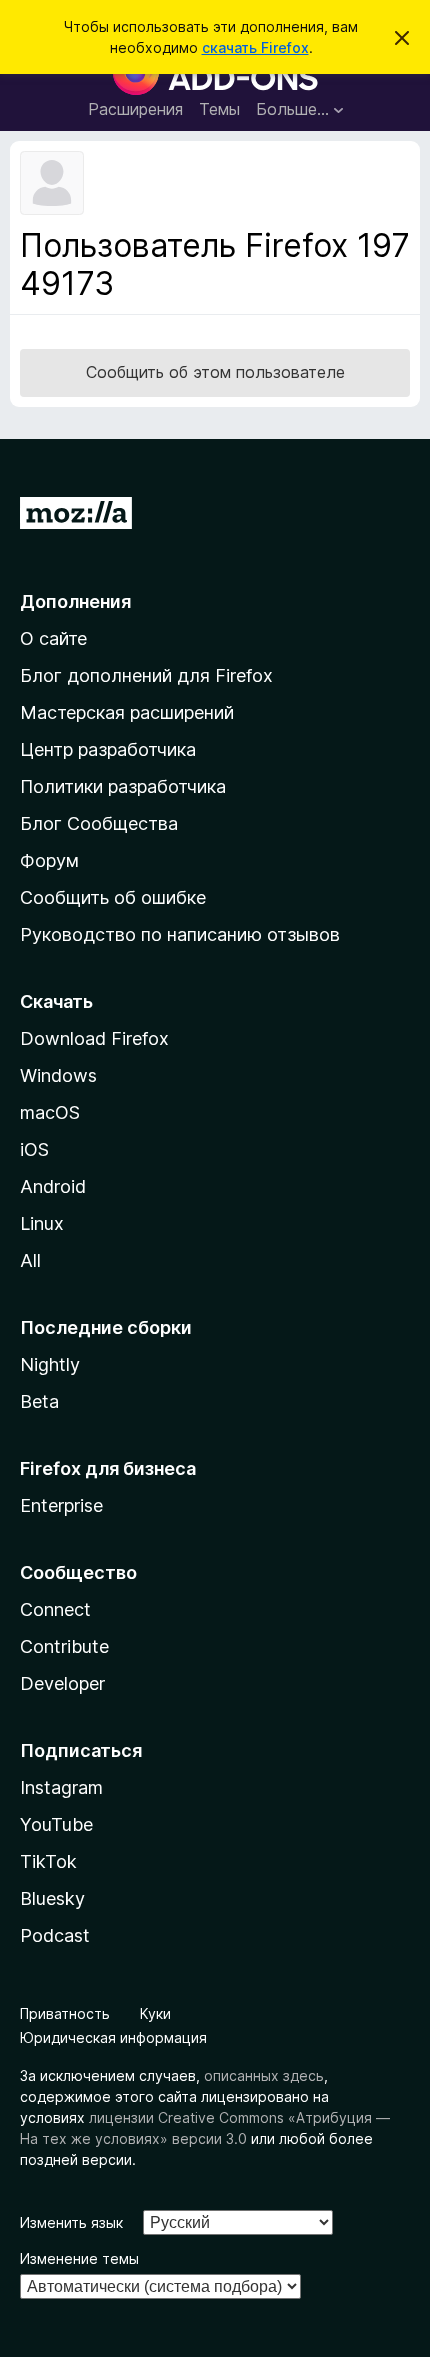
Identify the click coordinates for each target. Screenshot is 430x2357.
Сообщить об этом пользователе (215, 372)
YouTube (56, 1824)
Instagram (61, 1787)
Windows (58, 1075)
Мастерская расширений (127, 712)
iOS (34, 1149)
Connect (55, 1609)
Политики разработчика (123, 786)
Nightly (50, 1364)
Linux (42, 1223)
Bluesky (52, 1898)
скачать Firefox (255, 47)
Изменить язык (71, 2222)
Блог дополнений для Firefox (146, 675)
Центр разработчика (108, 749)
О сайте (53, 638)
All (30, 1260)
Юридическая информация (113, 2037)
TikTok (48, 1861)
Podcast (55, 1935)
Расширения (135, 109)
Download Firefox (94, 1038)
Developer (62, 1683)
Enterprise (61, 1505)
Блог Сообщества (99, 823)
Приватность (65, 2013)
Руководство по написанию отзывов (180, 934)
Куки (155, 2013)
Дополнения (75, 601)
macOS (50, 1112)
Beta (39, 1401)
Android (53, 1186)
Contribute (64, 1646)
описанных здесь (264, 2075)
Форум (49, 860)
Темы (219, 109)
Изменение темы (79, 2258)
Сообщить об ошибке (113, 897)
